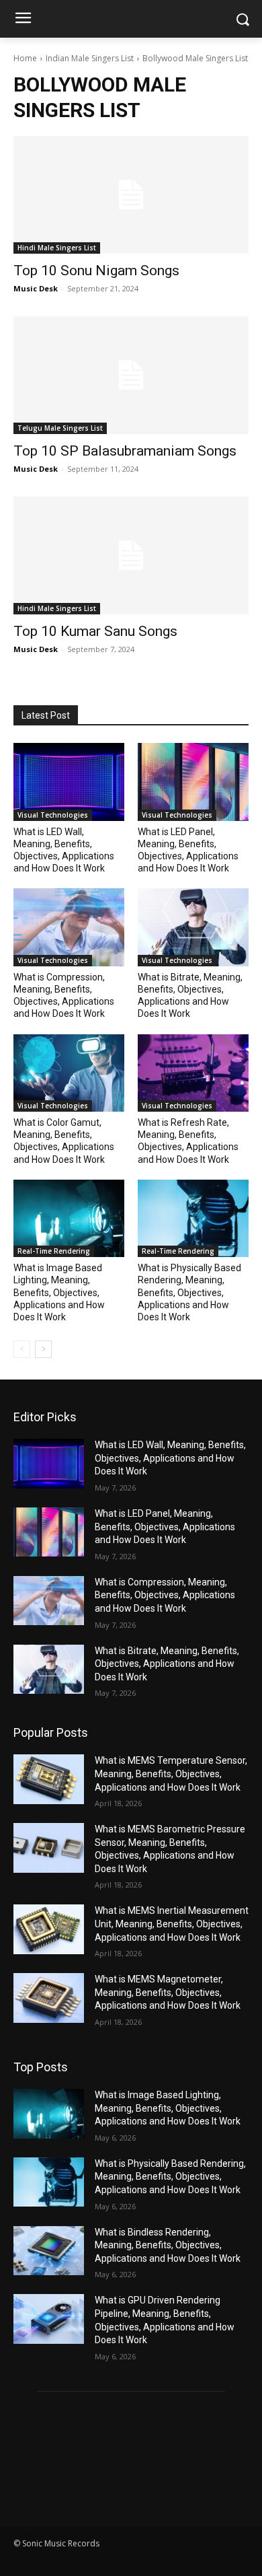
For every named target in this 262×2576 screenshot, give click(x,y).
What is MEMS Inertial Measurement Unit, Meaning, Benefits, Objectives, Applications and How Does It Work (172, 1924)
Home (25, 58)
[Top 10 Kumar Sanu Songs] (131, 556)
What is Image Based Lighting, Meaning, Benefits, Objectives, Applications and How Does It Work (59, 1292)
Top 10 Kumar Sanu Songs (95, 631)
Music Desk (36, 288)
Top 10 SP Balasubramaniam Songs (125, 451)
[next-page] (43, 1349)
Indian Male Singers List (90, 58)
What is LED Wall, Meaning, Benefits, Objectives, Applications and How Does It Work (170, 1458)
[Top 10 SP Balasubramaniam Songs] (131, 375)
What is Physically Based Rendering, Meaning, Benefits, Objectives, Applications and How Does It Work (189, 1292)
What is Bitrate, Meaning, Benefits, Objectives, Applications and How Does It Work (167, 1664)
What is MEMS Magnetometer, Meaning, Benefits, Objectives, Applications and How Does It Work (168, 1992)
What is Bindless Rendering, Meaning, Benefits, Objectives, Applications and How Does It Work (168, 2245)
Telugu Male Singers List (60, 428)
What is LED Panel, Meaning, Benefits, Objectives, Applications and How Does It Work (165, 1527)
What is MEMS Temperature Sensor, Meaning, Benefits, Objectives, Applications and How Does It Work (171, 1774)
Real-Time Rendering (54, 1251)
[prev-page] (22, 1349)
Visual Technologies (53, 815)
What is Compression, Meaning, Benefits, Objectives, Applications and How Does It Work (165, 1595)
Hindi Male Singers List (57, 248)
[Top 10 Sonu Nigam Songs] (131, 195)
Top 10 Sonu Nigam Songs (96, 271)
